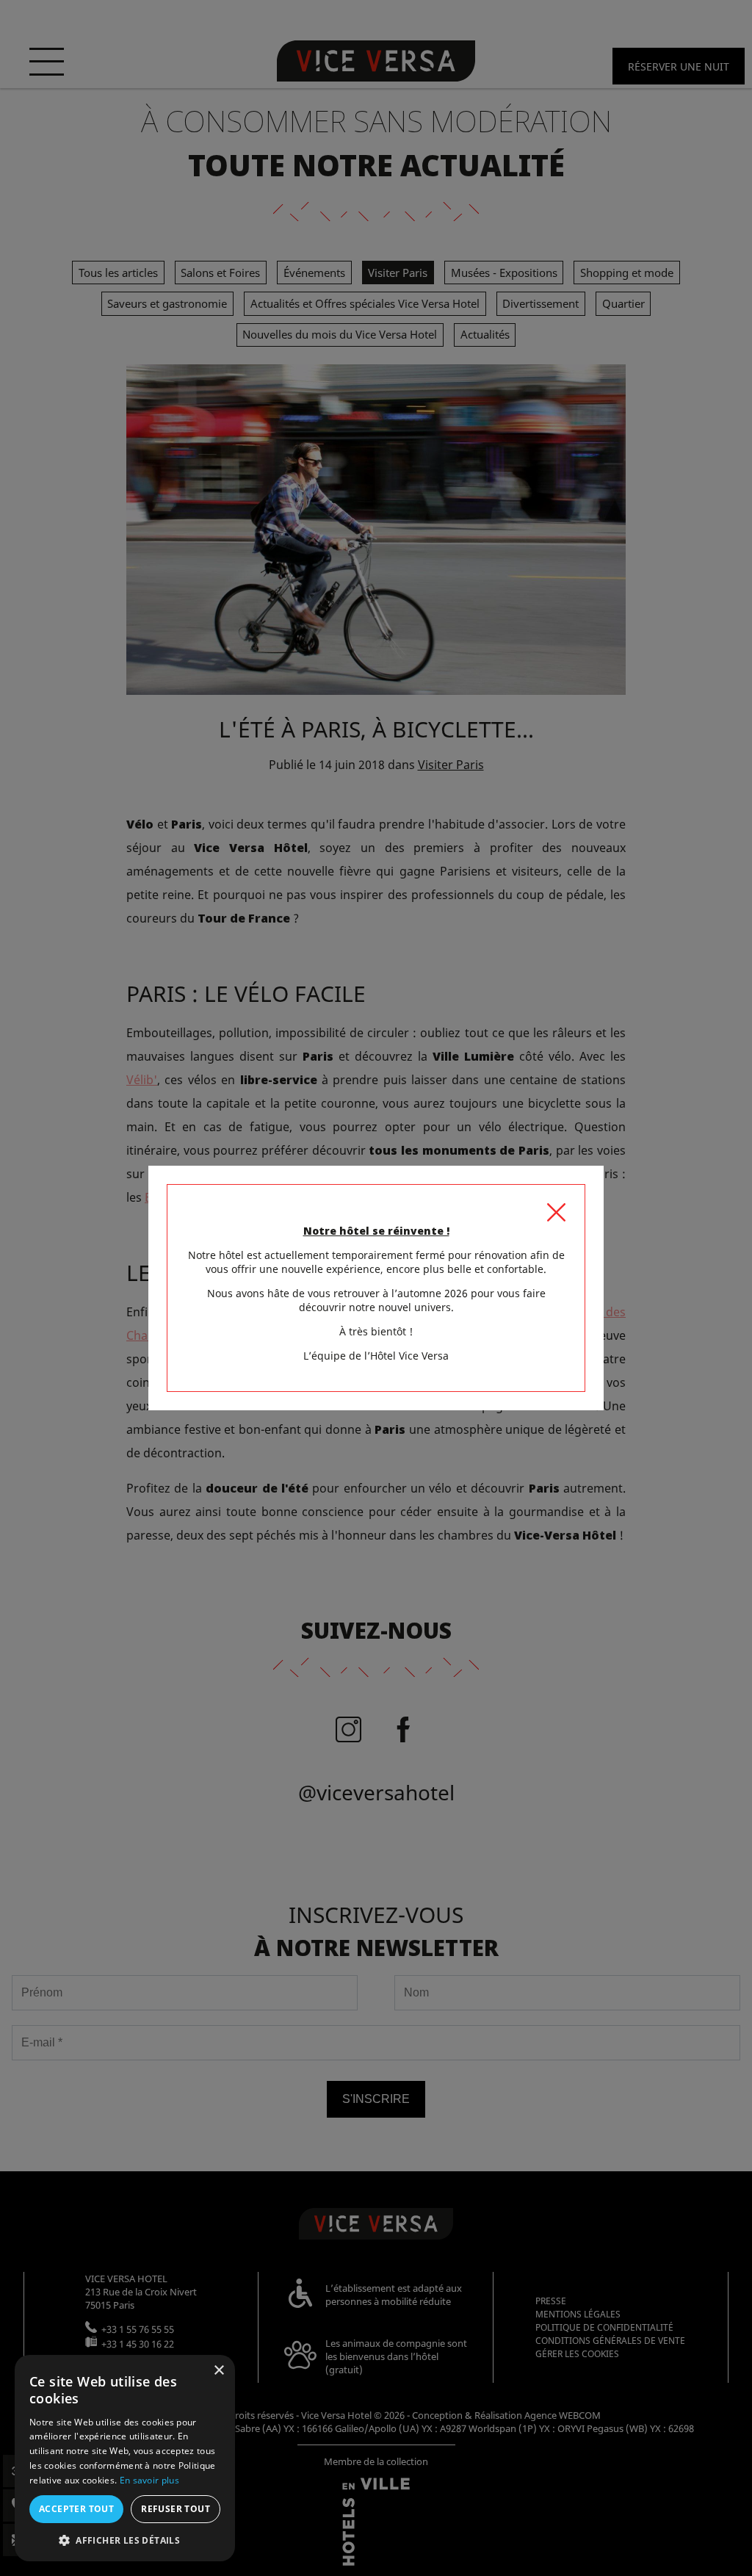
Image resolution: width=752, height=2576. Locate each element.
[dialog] (125, 2458)
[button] (125, 2540)
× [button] (218, 2371)
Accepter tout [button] (76, 2509)
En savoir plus (149, 2480)
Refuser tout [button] (176, 2509)
